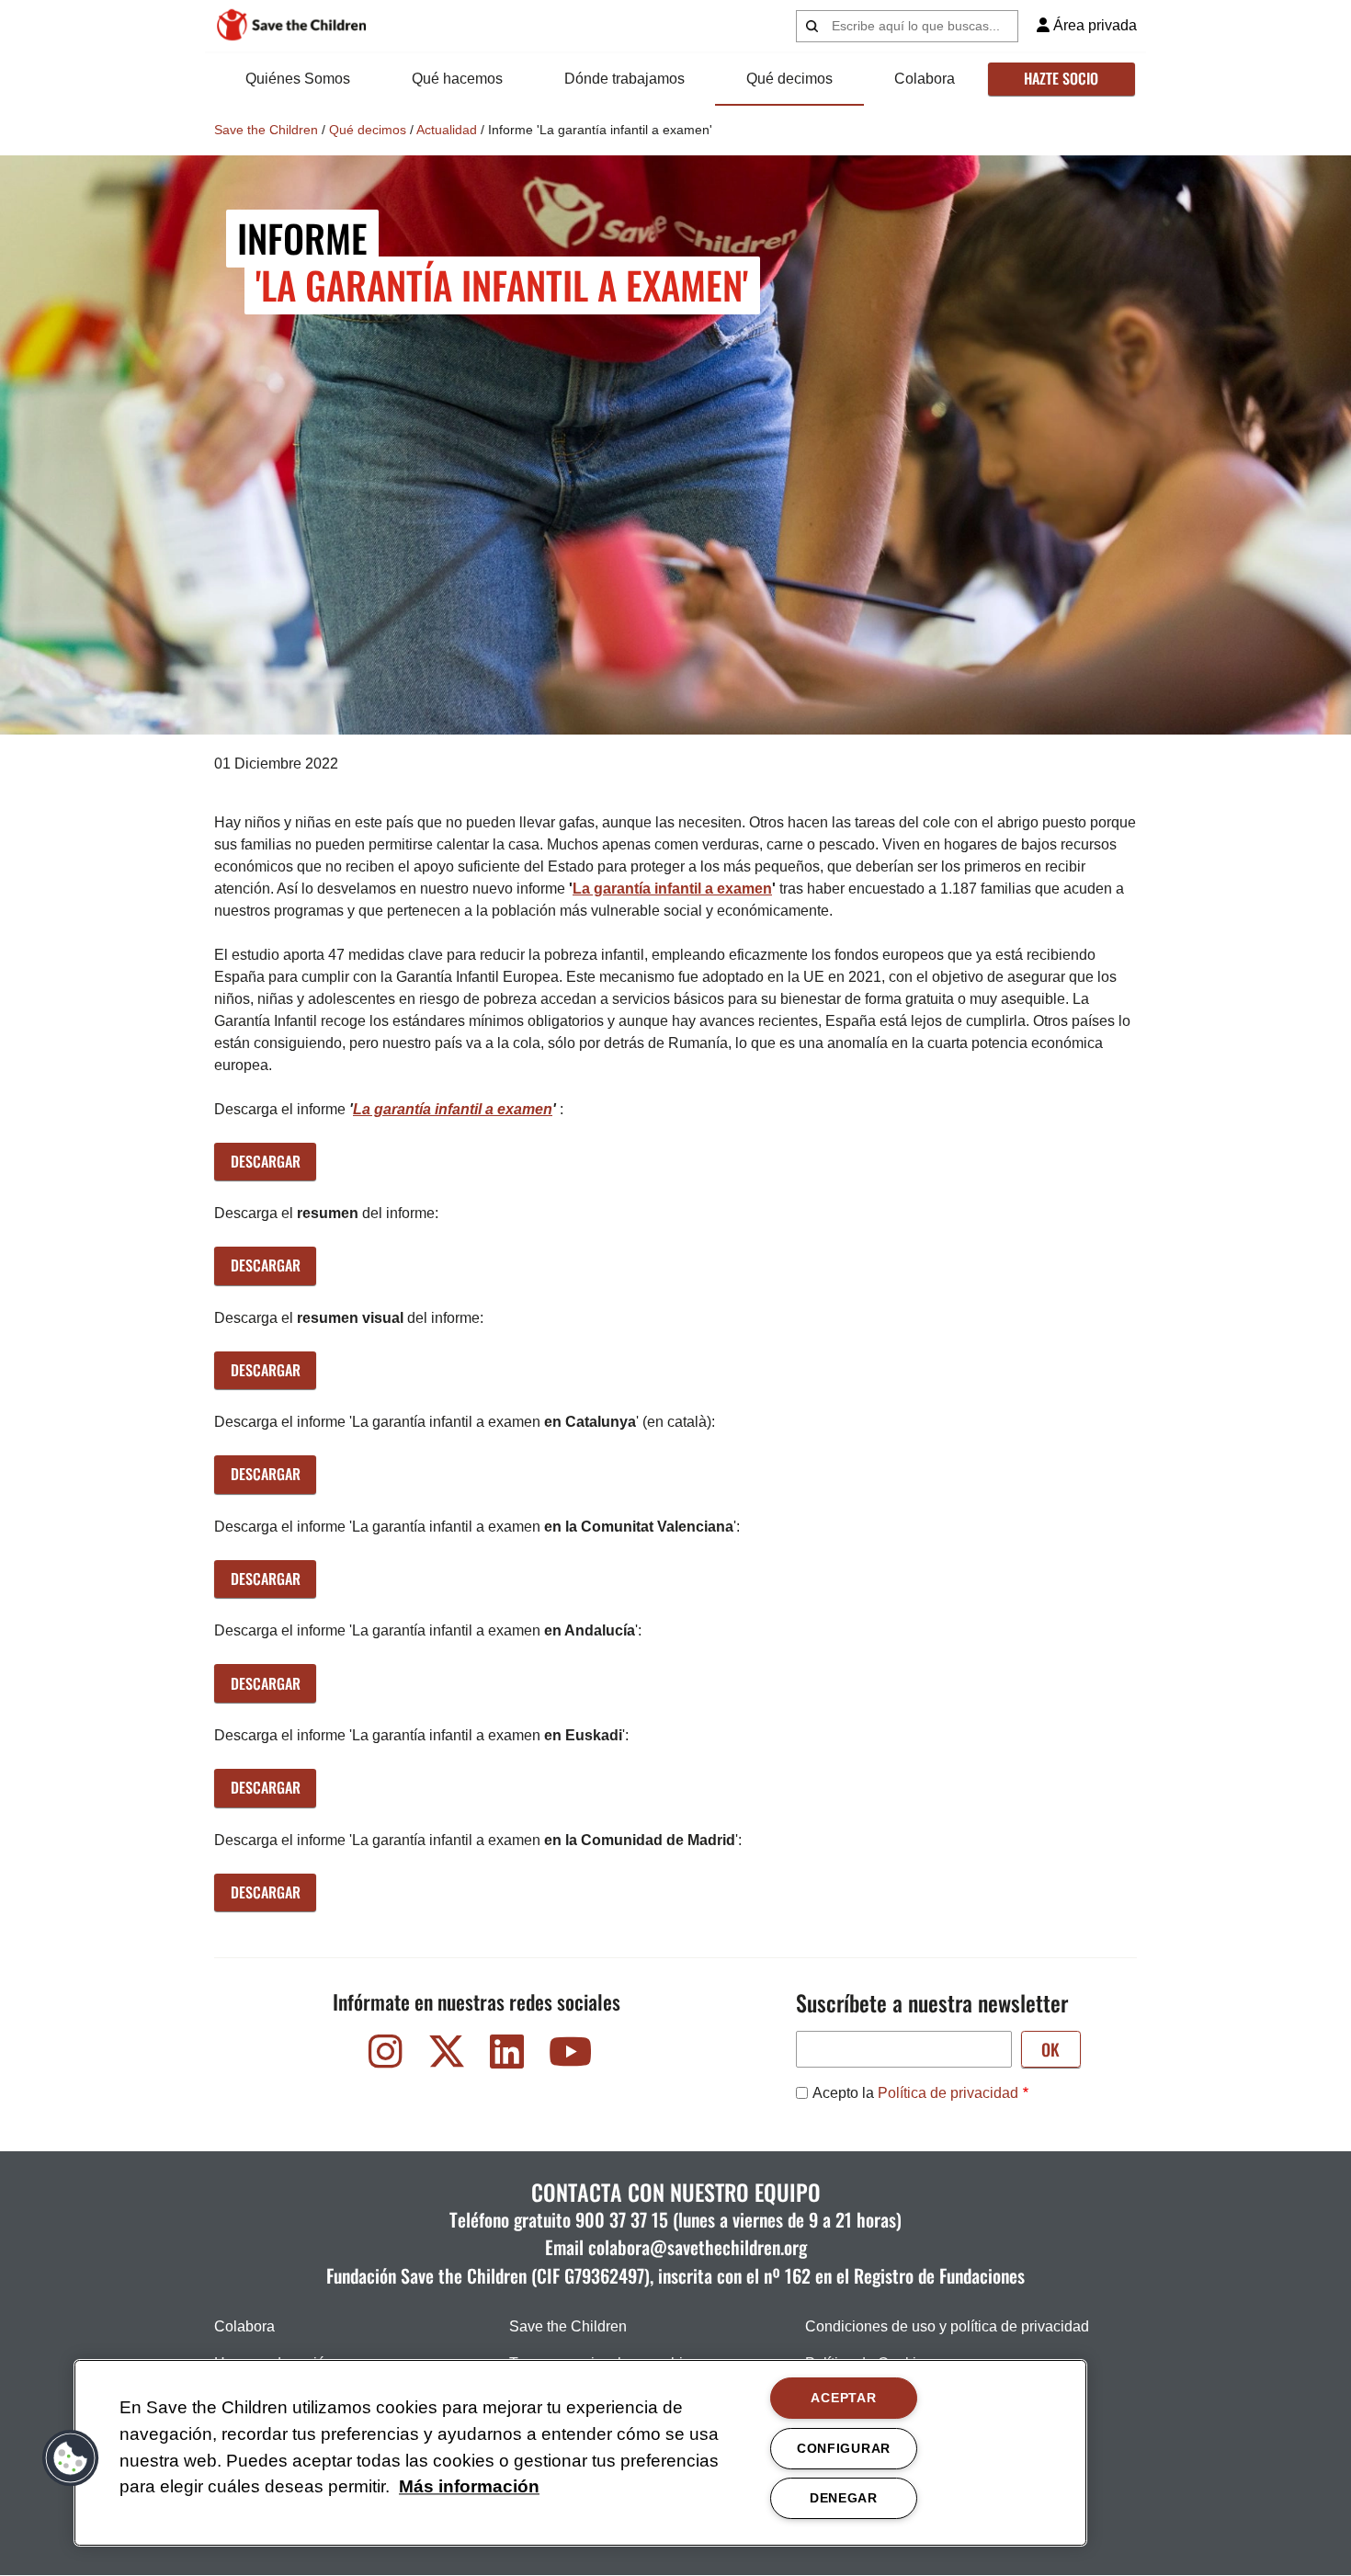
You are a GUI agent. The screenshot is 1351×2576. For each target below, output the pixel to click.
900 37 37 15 (622, 2219)
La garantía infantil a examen (672, 889)
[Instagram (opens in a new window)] (386, 2056)
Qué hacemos (457, 79)
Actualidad (447, 130)
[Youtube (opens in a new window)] (568, 2056)
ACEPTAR (843, 2398)
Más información (469, 2487)
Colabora (925, 79)
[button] (71, 2458)
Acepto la (915, 2093)
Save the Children (266, 130)
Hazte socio (1061, 78)
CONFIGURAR (844, 2448)
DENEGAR (844, 2498)
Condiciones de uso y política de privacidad (947, 2326)
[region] (580, 2453)
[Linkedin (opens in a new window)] (507, 2056)
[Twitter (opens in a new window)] (447, 2056)
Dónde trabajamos (624, 79)
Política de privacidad (948, 2093)
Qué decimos (789, 79)
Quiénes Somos (298, 79)
